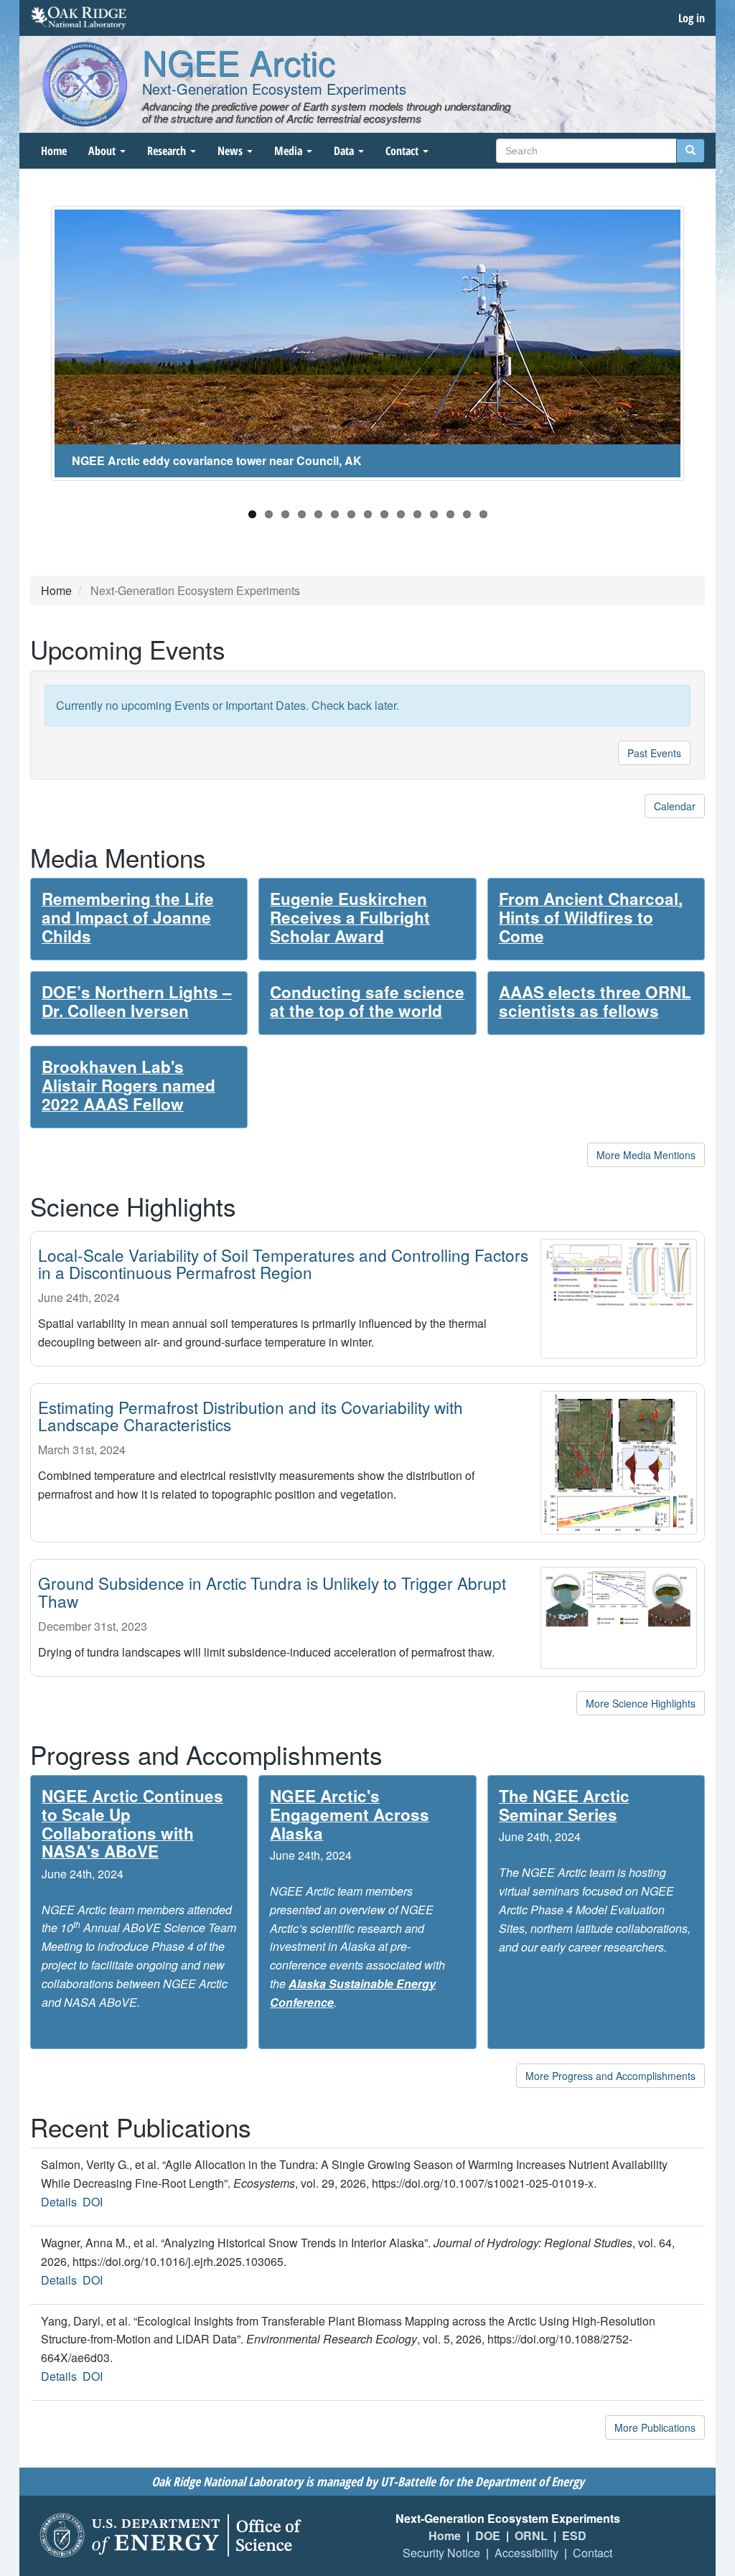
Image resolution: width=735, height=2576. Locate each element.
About (103, 151)
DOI (93, 2202)
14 (467, 514)
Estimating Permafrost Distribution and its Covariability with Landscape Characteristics (251, 1416)
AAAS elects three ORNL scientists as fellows (595, 1001)
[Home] (85, 84)
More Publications (655, 2427)
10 (401, 514)
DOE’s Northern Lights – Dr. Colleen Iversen (137, 1001)
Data (345, 151)
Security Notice (441, 2553)
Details (59, 2202)
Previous (29, 351)
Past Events (654, 753)
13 (450, 514)
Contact (403, 151)
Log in (692, 18)
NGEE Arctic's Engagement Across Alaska (350, 1814)
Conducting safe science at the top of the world (367, 1001)
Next (706, 351)
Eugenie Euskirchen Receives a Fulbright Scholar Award (350, 917)
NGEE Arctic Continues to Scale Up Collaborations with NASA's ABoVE (132, 1823)
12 (434, 514)
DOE (488, 2535)
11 (417, 514)
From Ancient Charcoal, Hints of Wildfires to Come (591, 917)
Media (290, 151)
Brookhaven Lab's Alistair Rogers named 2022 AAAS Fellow (128, 1085)
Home (54, 151)
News (231, 151)
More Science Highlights (641, 1703)
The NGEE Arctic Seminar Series (564, 1805)
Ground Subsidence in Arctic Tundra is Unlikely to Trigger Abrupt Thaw (272, 1592)
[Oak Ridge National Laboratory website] (79, 18)
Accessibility (526, 2553)
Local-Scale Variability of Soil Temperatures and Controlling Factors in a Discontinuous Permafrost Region (283, 1264)
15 (483, 514)
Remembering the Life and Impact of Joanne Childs (128, 917)
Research (168, 151)
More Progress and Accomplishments (610, 2076)
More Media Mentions (646, 1155)
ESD (574, 2535)
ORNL (531, 2535)
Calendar (675, 806)
